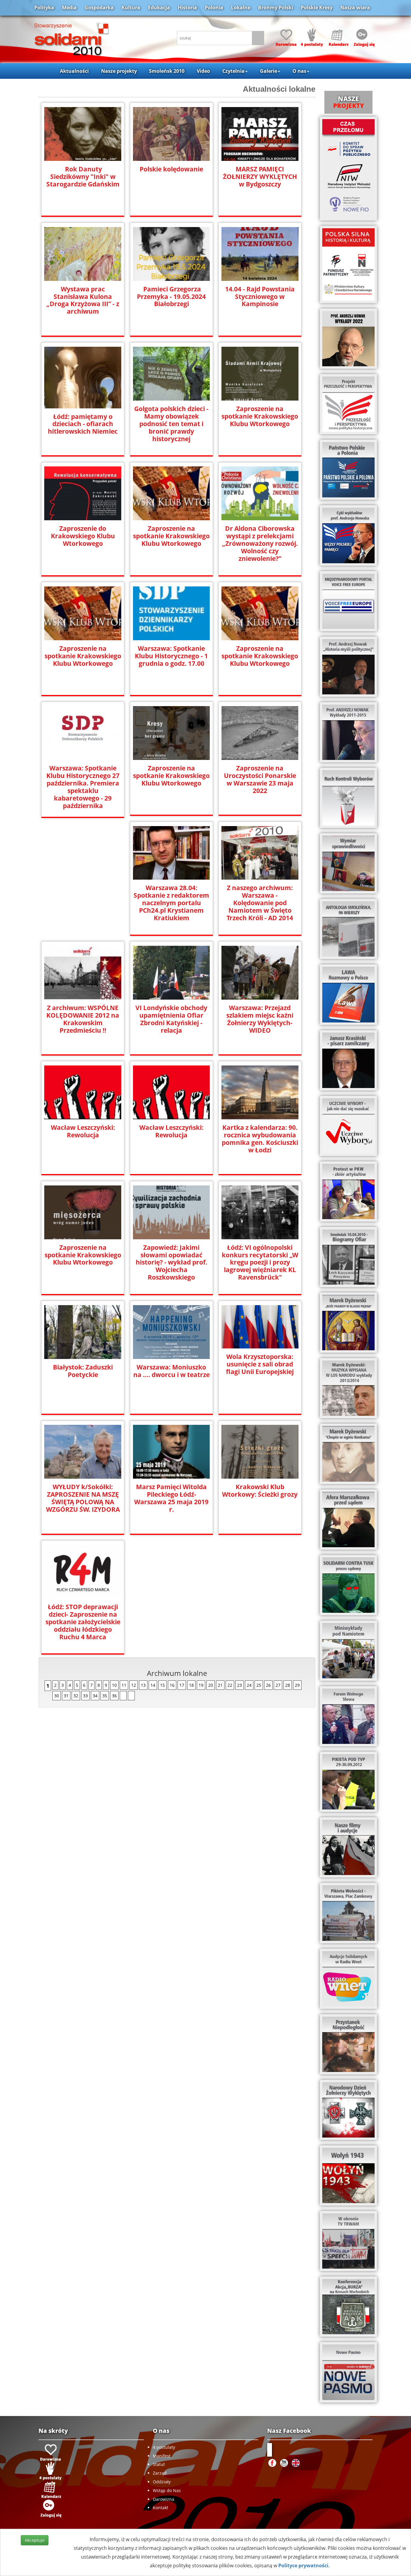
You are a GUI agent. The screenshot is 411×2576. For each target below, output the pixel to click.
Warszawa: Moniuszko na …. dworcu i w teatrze (172, 1371)
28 (288, 1685)
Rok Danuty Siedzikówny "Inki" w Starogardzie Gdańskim (83, 177)
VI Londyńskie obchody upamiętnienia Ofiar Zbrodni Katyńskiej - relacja (171, 1019)
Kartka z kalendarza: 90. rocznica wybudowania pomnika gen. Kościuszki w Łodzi (260, 1139)
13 (143, 1685)
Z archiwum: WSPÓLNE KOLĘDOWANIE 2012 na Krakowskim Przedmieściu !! (83, 1019)
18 (191, 1685)
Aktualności (74, 71)
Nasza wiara (355, 8)
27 (278, 1685)
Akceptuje (35, 2540)
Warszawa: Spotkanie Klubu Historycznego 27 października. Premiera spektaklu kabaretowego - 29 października (83, 787)
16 (172, 1685)
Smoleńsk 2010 (167, 71)
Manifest (162, 2456)
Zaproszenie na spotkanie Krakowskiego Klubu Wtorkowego (260, 416)
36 (114, 1696)
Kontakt (161, 2508)
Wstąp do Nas (167, 2490)
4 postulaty (164, 2447)
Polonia (214, 8)
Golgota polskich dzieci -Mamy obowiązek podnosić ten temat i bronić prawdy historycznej (171, 424)
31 (66, 1696)
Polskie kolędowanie (171, 169)
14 (153, 1685)
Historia (187, 8)
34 (95, 1696)
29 (297, 1685)
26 (268, 1685)
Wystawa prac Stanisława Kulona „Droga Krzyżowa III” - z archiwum (83, 300)
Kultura (131, 8)
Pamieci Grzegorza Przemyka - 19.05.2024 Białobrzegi (171, 297)
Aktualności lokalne (279, 89)
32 (76, 1696)
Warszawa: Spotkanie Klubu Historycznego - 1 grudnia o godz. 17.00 (171, 656)
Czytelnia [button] (233, 71)
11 (124, 1685)
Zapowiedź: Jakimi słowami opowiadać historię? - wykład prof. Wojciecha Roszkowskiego (172, 1263)
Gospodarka (99, 8)
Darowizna (164, 2499)
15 (162, 1685)
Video (203, 71)
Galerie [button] (269, 71)
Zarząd (160, 2473)
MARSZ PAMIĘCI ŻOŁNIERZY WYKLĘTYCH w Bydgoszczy (260, 177)
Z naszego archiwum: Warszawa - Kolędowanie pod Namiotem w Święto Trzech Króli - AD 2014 (260, 903)
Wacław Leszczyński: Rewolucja (83, 1131)
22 (230, 1685)
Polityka (44, 8)
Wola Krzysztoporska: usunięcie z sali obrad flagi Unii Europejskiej (260, 1364)
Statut (159, 2464)
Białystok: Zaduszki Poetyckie (83, 1371)
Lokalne (241, 8)
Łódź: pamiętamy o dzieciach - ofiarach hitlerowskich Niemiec (83, 424)
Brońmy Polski (276, 8)
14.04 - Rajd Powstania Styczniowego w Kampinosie (260, 297)
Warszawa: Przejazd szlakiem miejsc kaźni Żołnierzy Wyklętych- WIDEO (260, 1019)
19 (201, 1685)
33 (85, 1696)
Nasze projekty (119, 71)
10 (114, 1685)
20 (211, 1685)
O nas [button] (299, 71)
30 (57, 1696)
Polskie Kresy (317, 8)
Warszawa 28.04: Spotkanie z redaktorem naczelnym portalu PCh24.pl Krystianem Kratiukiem (171, 903)
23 (239, 1685)
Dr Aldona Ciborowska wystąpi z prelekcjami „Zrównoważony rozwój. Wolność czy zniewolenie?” (260, 544)
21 (220, 1685)
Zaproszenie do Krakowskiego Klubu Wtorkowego (83, 536)
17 (182, 1685)
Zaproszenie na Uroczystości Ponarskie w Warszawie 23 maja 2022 (260, 779)
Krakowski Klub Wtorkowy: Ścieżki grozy (260, 1491)
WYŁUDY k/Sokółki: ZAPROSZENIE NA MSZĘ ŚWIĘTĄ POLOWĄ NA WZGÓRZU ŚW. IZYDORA (83, 1498)
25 (259, 1685)
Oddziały (162, 2482)
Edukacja (159, 8)
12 (134, 1685)
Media (69, 8)
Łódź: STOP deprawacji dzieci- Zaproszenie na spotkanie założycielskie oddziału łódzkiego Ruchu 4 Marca (83, 1622)
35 (105, 1696)
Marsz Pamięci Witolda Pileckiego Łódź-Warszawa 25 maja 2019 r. (171, 1498)
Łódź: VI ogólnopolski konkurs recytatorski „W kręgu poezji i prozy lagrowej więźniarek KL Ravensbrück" (260, 1263)
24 (249, 1685)
